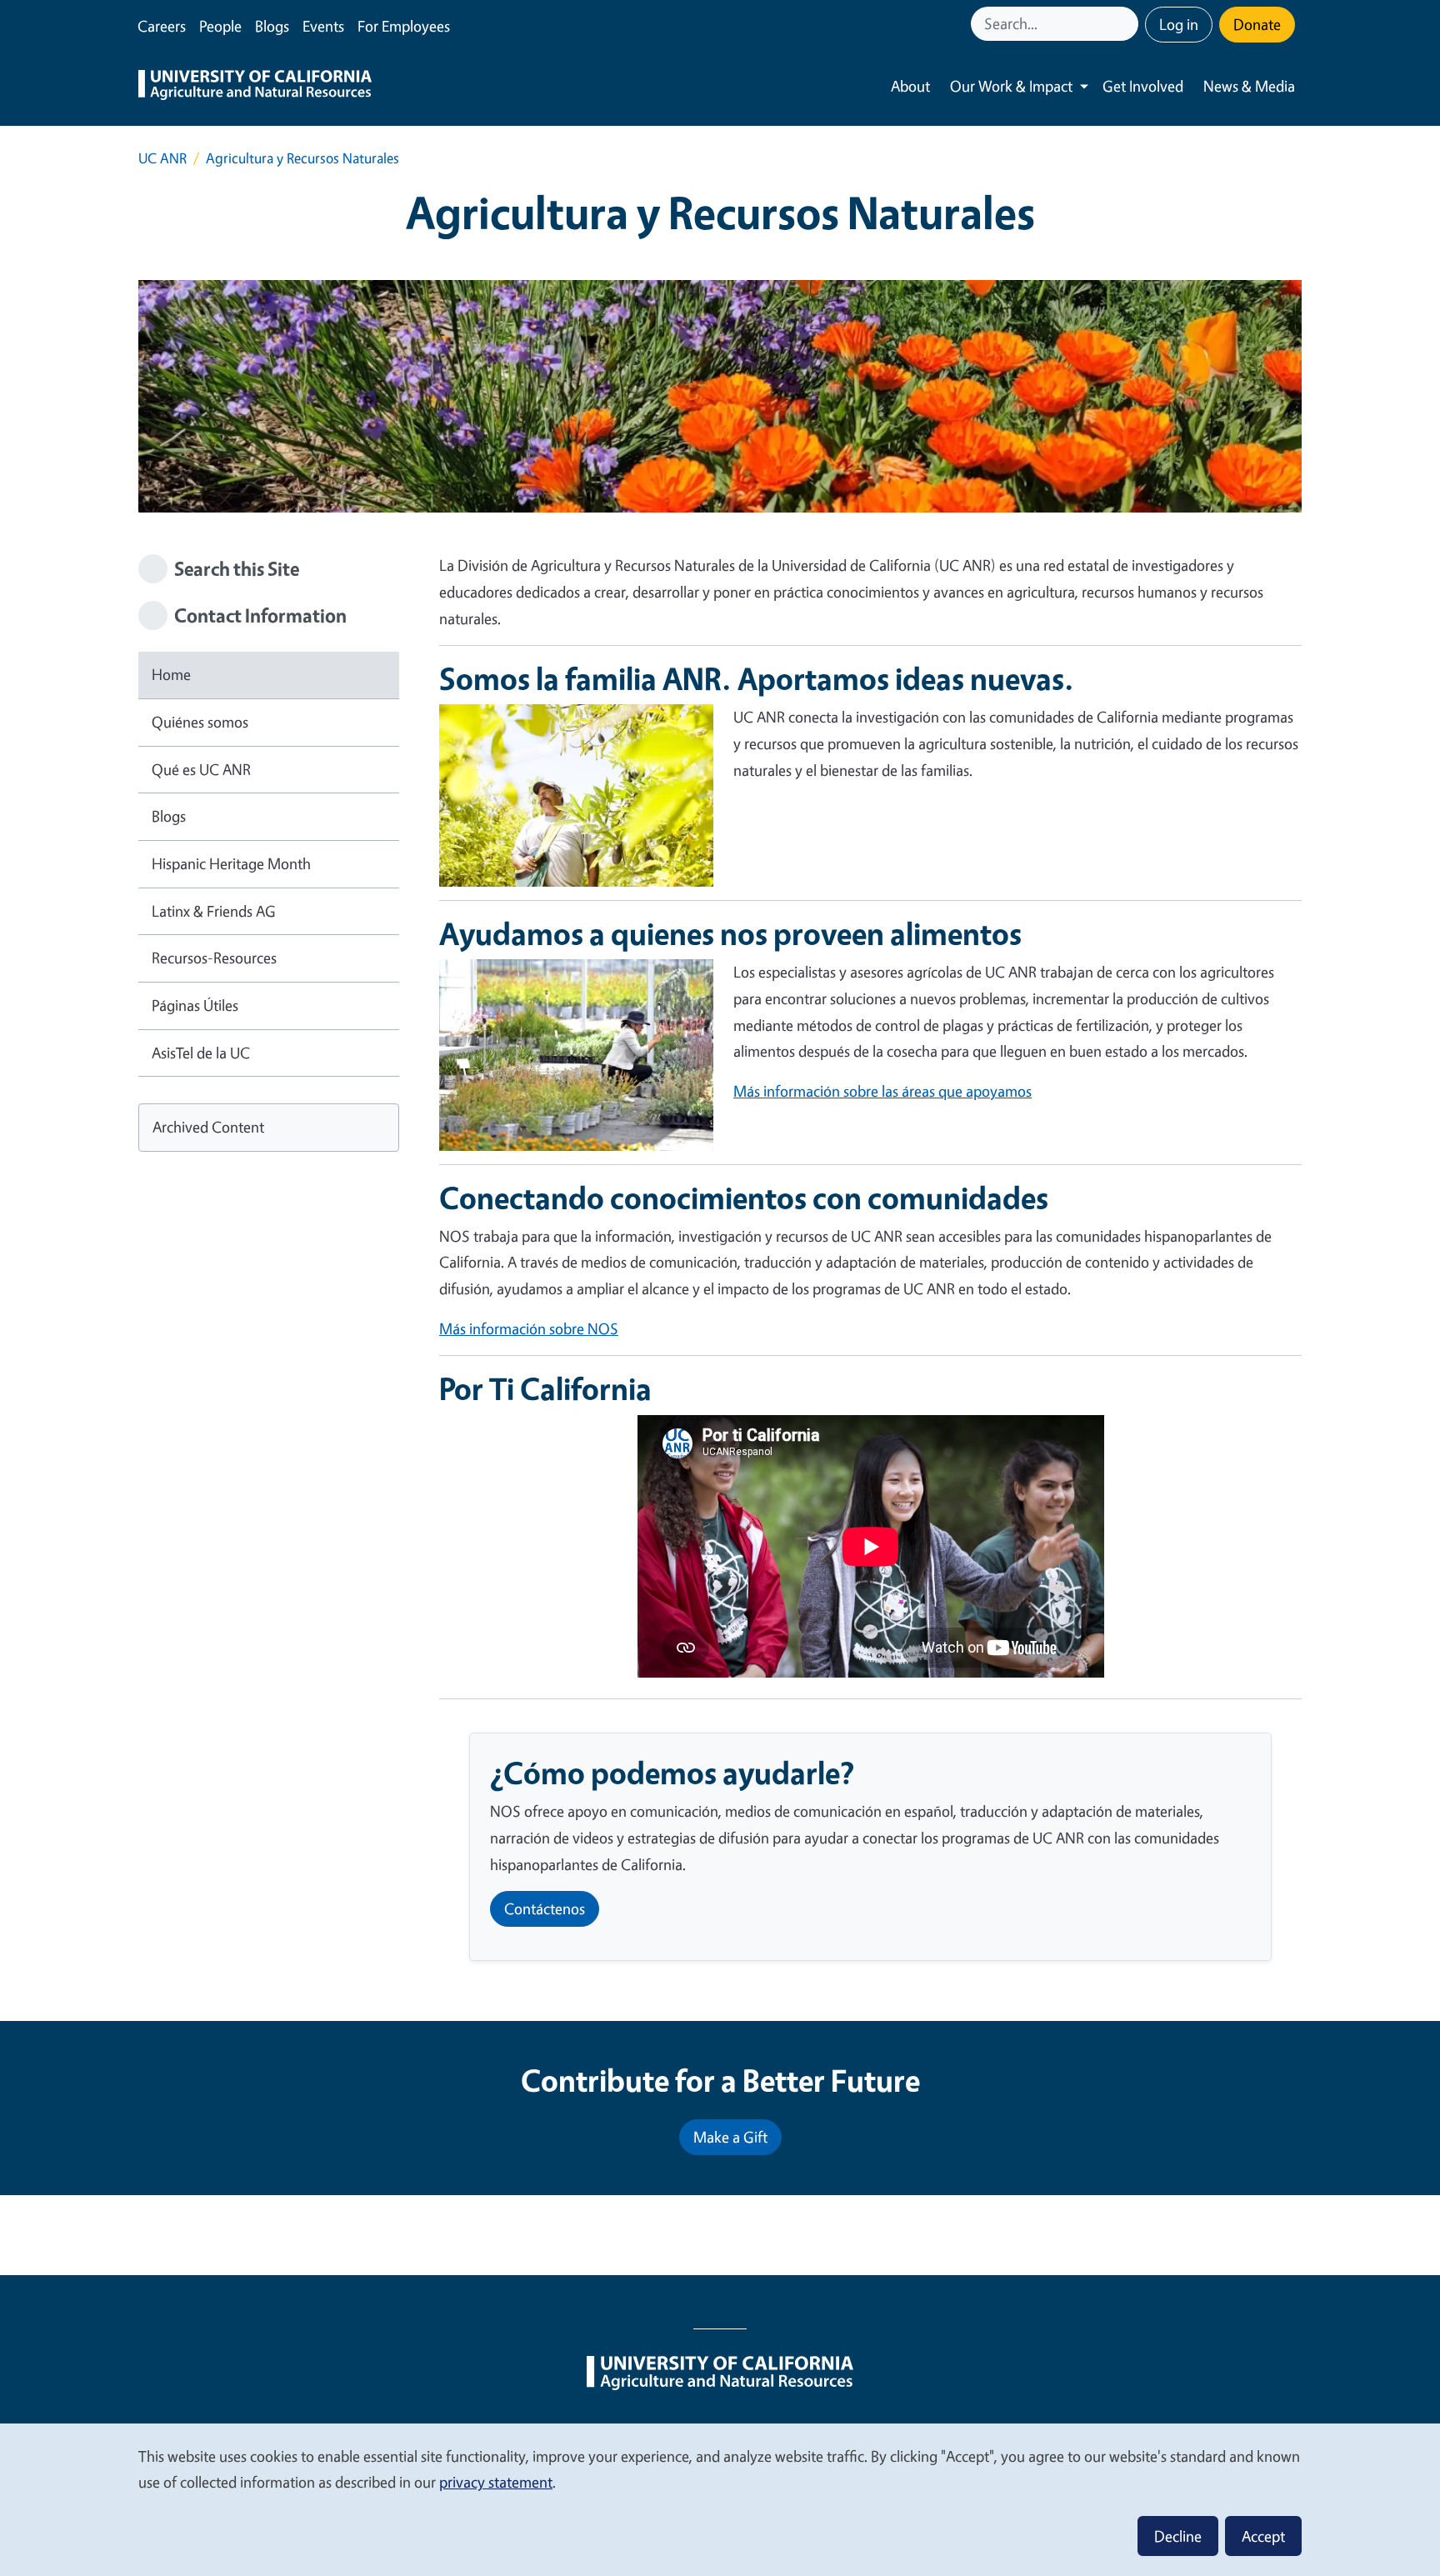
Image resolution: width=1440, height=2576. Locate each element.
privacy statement (496, 2482)
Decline (1178, 2536)
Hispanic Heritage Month (231, 863)
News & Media (1249, 86)
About (910, 86)
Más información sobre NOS (529, 1328)
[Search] (1127, 24)
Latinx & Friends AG (214, 911)
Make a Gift (730, 2137)
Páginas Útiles (195, 1005)
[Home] (255, 87)
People (220, 26)
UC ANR (162, 158)
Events (323, 26)
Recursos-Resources (214, 958)
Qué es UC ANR (201, 769)
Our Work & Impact (1011, 86)
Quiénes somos (200, 722)
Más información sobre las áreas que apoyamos (882, 1091)
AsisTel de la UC (201, 1053)
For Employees (404, 26)
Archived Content (208, 1127)
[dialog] (720, 2499)
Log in (1179, 24)
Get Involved (1143, 86)
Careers (162, 26)
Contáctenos (545, 1908)
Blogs (272, 26)
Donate (1257, 24)
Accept (1263, 2536)
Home (171, 674)
